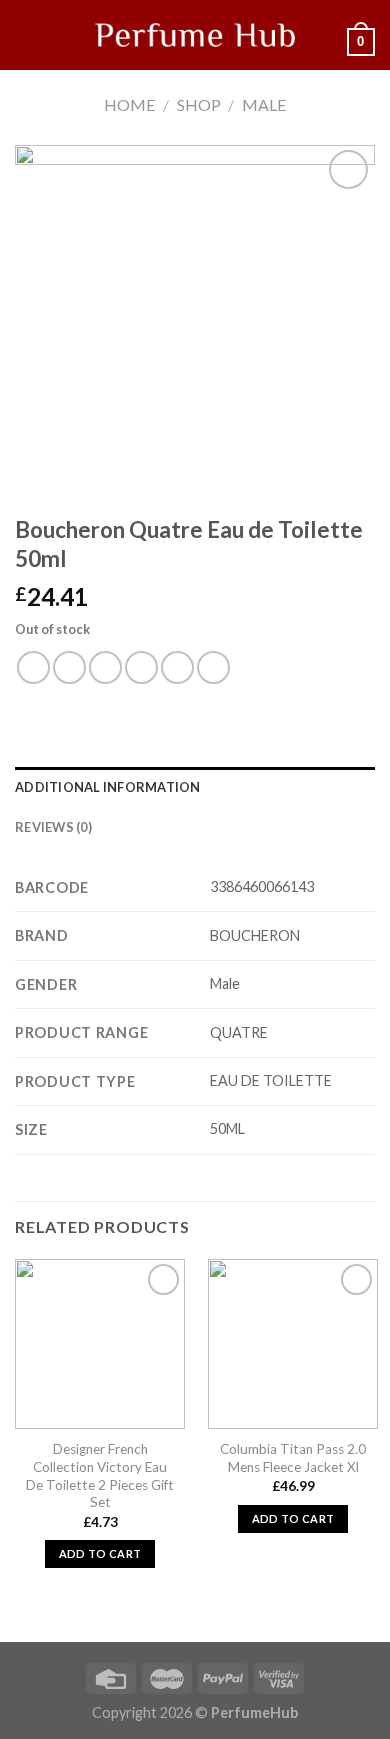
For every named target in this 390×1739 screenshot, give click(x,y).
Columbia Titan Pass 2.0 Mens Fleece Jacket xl (293, 1458)
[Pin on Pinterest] (177, 667)
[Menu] (27, 34)
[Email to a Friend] (141, 667)
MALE (264, 104)
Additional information (108, 787)
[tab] (195, 787)
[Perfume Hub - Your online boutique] (195, 35)
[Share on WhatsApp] (33, 667)
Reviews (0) (53, 827)
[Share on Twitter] (105, 667)
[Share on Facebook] (69, 667)
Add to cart (100, 1553)
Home (129, 104)
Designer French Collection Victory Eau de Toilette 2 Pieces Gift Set (100, 1475)
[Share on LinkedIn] (213, 667)
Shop (199, 104)
